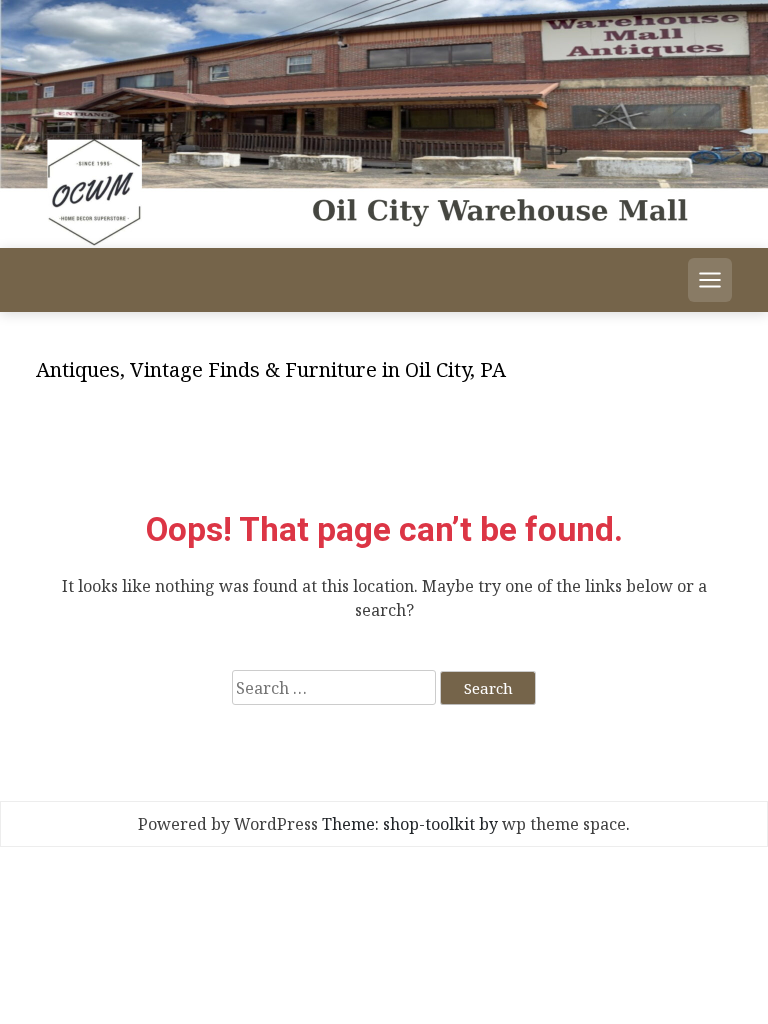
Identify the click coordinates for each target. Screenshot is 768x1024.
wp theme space (564, 824)
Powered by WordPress (228, 824)
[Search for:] (334, 687)
